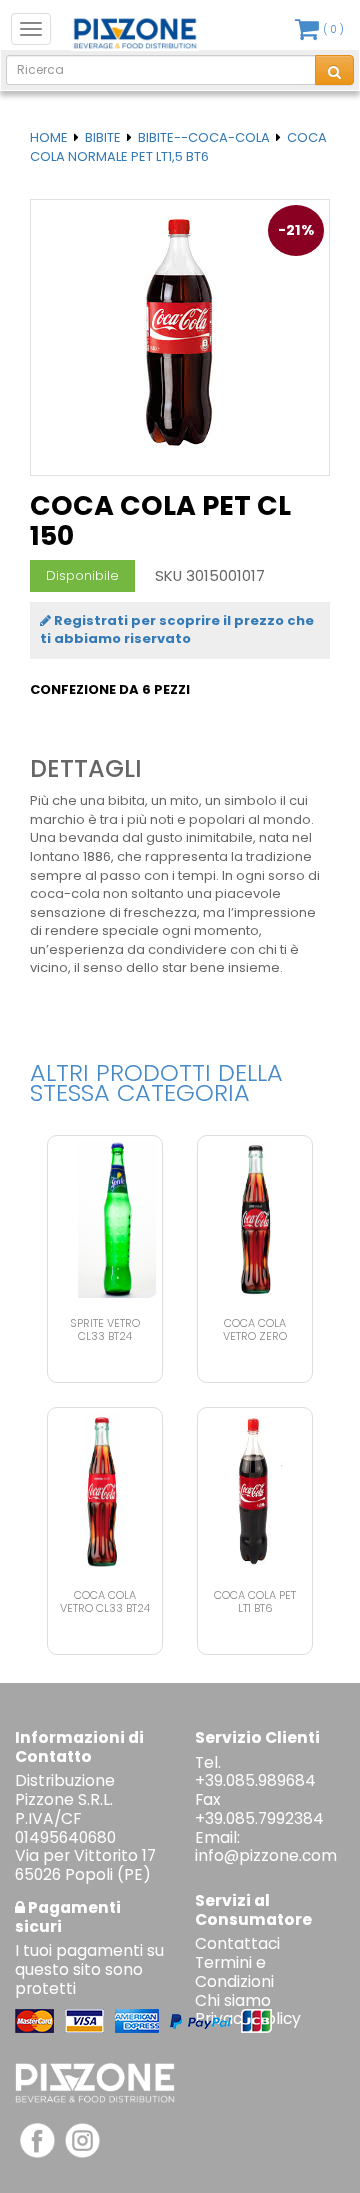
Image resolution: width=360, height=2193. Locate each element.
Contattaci (237, 1943)
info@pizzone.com (266, 1855)
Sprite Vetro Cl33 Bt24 (105, 1329)
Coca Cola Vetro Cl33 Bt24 (105, 1601)
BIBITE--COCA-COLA (204, 137)
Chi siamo (233, 2000)
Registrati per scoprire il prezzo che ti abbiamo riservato (177, 630)
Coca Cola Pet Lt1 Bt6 (255, 1601)
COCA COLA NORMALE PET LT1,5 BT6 (178, 147)
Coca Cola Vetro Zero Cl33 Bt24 (255, 1336)
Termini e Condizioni (234, 1972)
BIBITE (103, 137)
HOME (49, 137)
